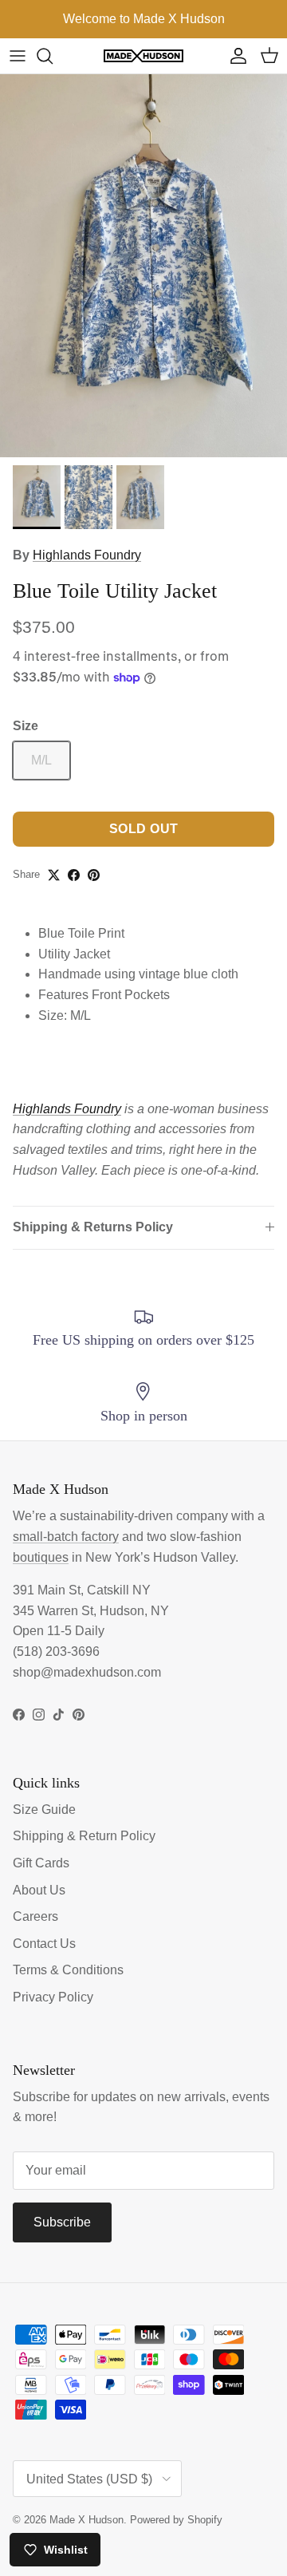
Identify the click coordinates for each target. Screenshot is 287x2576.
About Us (39, 1890)
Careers (35, 1916)
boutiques (41, 1557)
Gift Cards (41, 1863)
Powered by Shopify (176, 2520)
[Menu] (18, 56)
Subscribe (62, 2222)
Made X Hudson (86, 2520)
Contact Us (44, 1944)
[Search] (53, 56)
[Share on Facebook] (74, 875)
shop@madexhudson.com (87, 1672)
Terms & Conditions (68, 1970)
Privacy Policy (53, 1997)
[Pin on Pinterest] (94, 875)
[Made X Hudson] (143, 56)
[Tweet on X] (54, 875)
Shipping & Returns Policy (93, 1227)
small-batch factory (66, 1537)
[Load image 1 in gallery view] (143, 266)
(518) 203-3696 (56, 1651)
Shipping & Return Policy (84, 1836)
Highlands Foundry (87, 555)
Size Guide (44, 1810)
